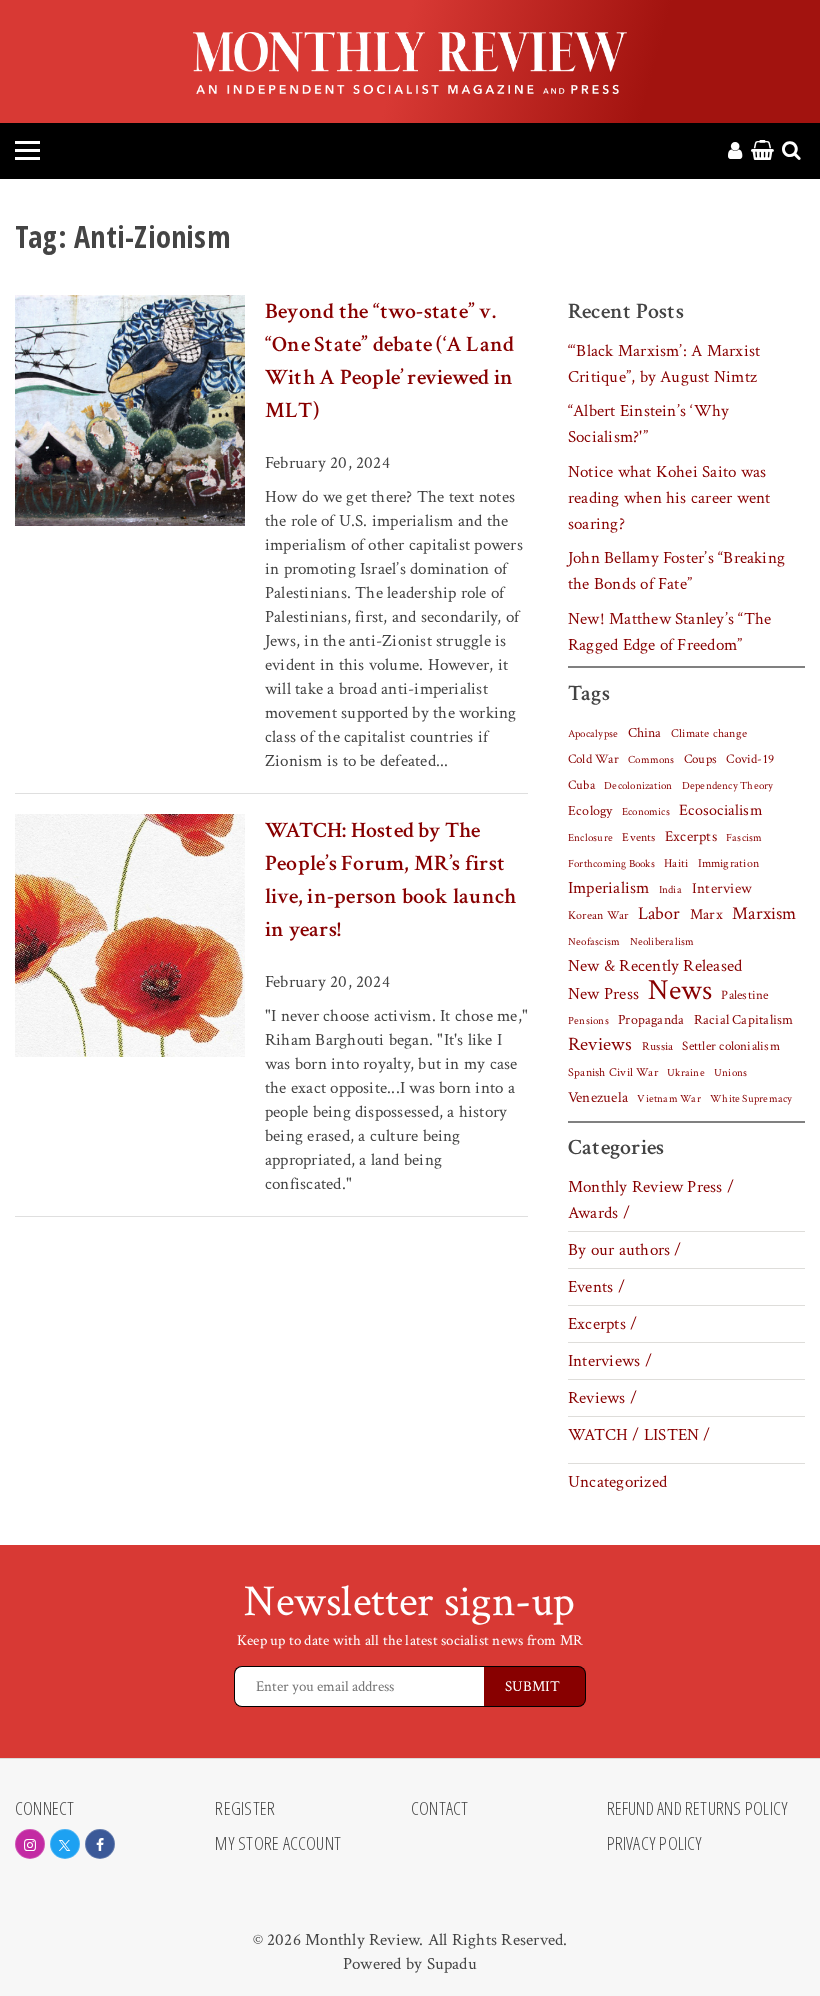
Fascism (744, 837)
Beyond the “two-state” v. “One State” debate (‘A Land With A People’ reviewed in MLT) (389, 361)
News (680, 990)
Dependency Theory (728, 786)
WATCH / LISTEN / (639, 1435)
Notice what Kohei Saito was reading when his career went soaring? (669, 498)
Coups (700, 759)
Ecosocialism (721, 810)
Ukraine (686, 1073)
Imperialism (609, 888)
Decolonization (638, 785)
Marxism (764, 913)
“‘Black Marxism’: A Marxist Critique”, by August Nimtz (664, 364)
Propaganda (651, 1020)
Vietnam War (669, 1098)
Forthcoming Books (611, 863)
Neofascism (594, 942)
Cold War (593, 759)
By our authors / (625, 1250)
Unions (730, 1073)
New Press (603, 994)
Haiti (676, 863)
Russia (657, 1046)
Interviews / (610, 1361)
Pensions (588, 1021)
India (670, 890)
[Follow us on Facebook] (100, 1844)
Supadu (452, 1964)
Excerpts (691, 836)
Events (638, 837)
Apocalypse (593, 734)
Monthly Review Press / (651, 1187)
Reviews (600, 1045)
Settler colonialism (730, 1046)
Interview (722, 888)
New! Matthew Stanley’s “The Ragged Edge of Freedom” (669, 632)
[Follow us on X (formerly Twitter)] (65, 1844)
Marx (706, 914)
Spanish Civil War (613, 1072)
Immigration (729, 863)
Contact (440, 1809)
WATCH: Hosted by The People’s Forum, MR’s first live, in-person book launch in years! (390, 880)
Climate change (709, 733)
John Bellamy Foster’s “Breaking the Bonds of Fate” (676, 571)
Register (245, 1809)
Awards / (599, 1213)
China (645, 733)
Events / (596, 1287)
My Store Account (278, 1844)
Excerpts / (602, 1324)
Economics (646, 812)
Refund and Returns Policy (698, 1809)
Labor (659, 913)
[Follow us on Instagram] (30, 1844)
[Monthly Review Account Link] (735, 152)
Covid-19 (750, 759)
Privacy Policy (655, 1844)
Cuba (581, 785)
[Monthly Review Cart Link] (762, 152)
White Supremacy (751, 1099)
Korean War (598, 915)
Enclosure (590, 838)
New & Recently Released (655, 966)
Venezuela (598, 1097)
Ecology (590, 811)
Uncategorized (617, 1482)
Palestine (744, 995)
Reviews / (602, 1398)
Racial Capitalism (744, 1020)
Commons (651, 760)
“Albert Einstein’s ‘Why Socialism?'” (648, 424)
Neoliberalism (662, 942)
